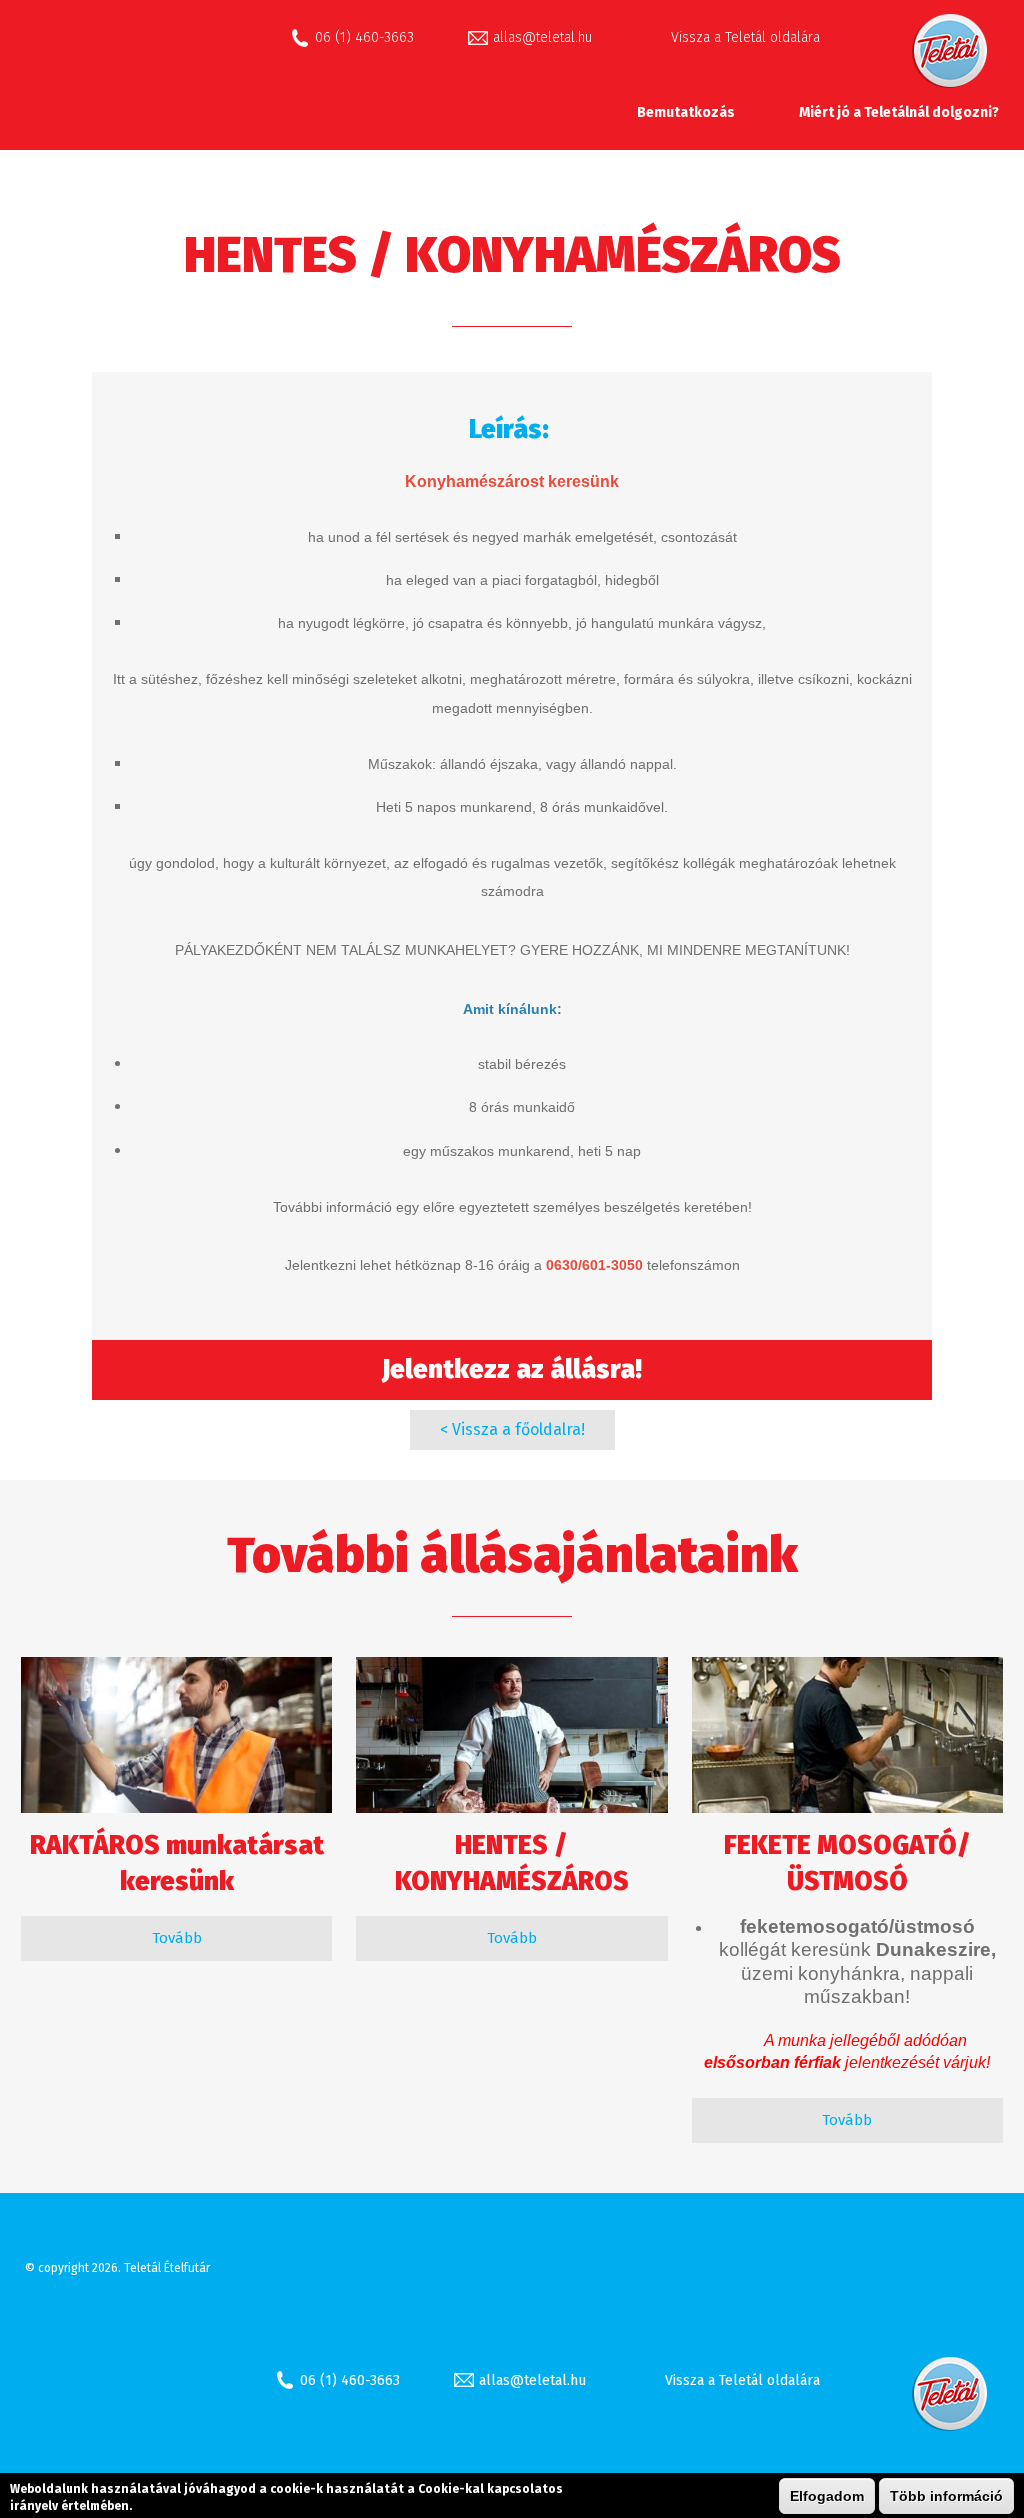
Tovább (177, 1938)
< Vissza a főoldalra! (512, 1429)
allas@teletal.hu (542, 37)
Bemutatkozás (686, 112)
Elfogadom (827, 2496)
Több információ (946, 2496)
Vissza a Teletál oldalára (745, 37)
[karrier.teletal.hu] (160, 95)
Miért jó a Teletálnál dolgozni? (899, 112)
